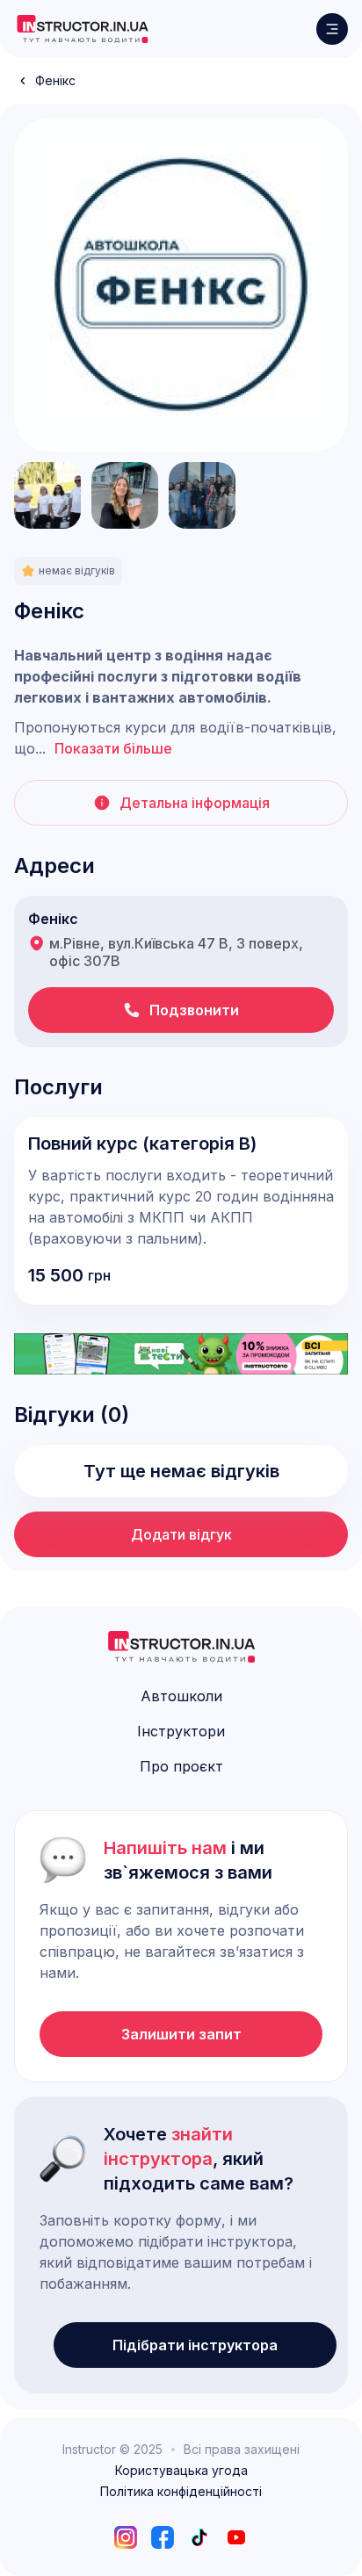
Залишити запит (181, 2034)
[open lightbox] (181, 285)
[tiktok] (199, 2537)
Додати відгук (181, 1534)
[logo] (82, 29)
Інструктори (181, 1731)
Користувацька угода (181, 2471)
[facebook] (163, 2537)
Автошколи (181, 1696)
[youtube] (236, 2537)
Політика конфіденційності (181, 2492)
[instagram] (126, 2537)
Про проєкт (181, 1766)
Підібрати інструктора (195, 2345)
